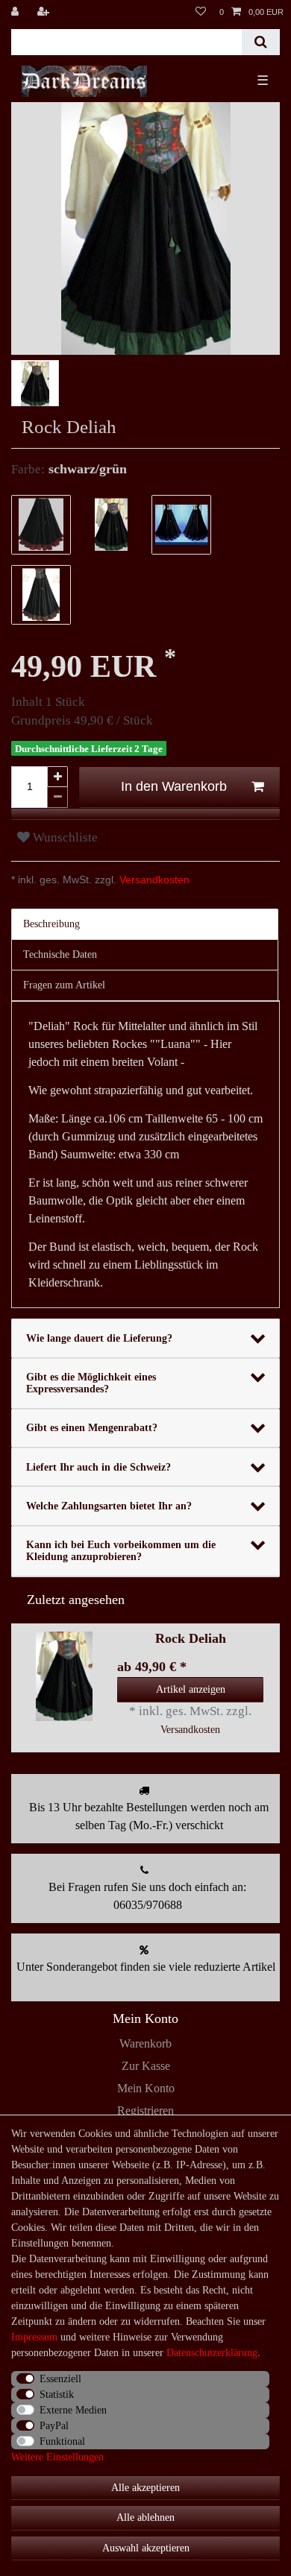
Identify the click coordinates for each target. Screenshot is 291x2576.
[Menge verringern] (57, 798)
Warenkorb (145, 2043)
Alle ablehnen (145, 2517)
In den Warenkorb (174, 786)
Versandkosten (153, 880)
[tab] (145, 924)
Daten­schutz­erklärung (212, 2353)
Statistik (57, 2395)
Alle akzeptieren (145, 2488)
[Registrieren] (45, 12)
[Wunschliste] (201, 12)
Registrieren (145, 2111)
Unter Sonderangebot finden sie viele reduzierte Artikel (146, 1967)
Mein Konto (146, 2088)
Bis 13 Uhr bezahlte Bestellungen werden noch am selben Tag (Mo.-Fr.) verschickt (149, 1816)
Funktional (62, 2441)
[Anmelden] (16, 12)
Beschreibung (51, 924)
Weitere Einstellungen (57, 2457)
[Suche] (261, 42)
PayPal (54, 2426)
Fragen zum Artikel (64, 985)
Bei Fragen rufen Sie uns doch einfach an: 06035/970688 (147, 1896)
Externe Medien (73, 2410)
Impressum (34, 2337)
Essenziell (60, 2379)
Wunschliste (64, 837)
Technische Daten (60, 954)
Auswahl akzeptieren (146, 2548)
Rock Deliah (191, 1639)
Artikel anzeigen (191, 1689)
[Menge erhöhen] (57, 777)
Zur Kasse (146, 2066)
